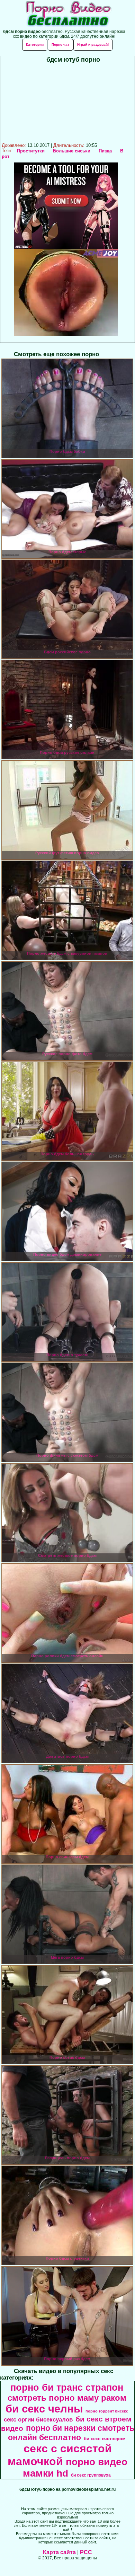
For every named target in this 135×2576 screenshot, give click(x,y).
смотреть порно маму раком (67, 2398)
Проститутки (31, 151)
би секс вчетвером (105, 2439)
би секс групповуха (91, 2475)
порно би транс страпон (67, 2388)
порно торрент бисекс (107, 2411)
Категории (35, 45)
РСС (86, 2552)
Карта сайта (59, 2552)
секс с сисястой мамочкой (60, 2455)
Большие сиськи (72, 151)
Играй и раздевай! (93, 45)
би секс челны (44, 2409)
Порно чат (60, 45)
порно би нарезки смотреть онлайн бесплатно (71, 2433)
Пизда (105, 151)
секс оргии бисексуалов (38, 2419)
